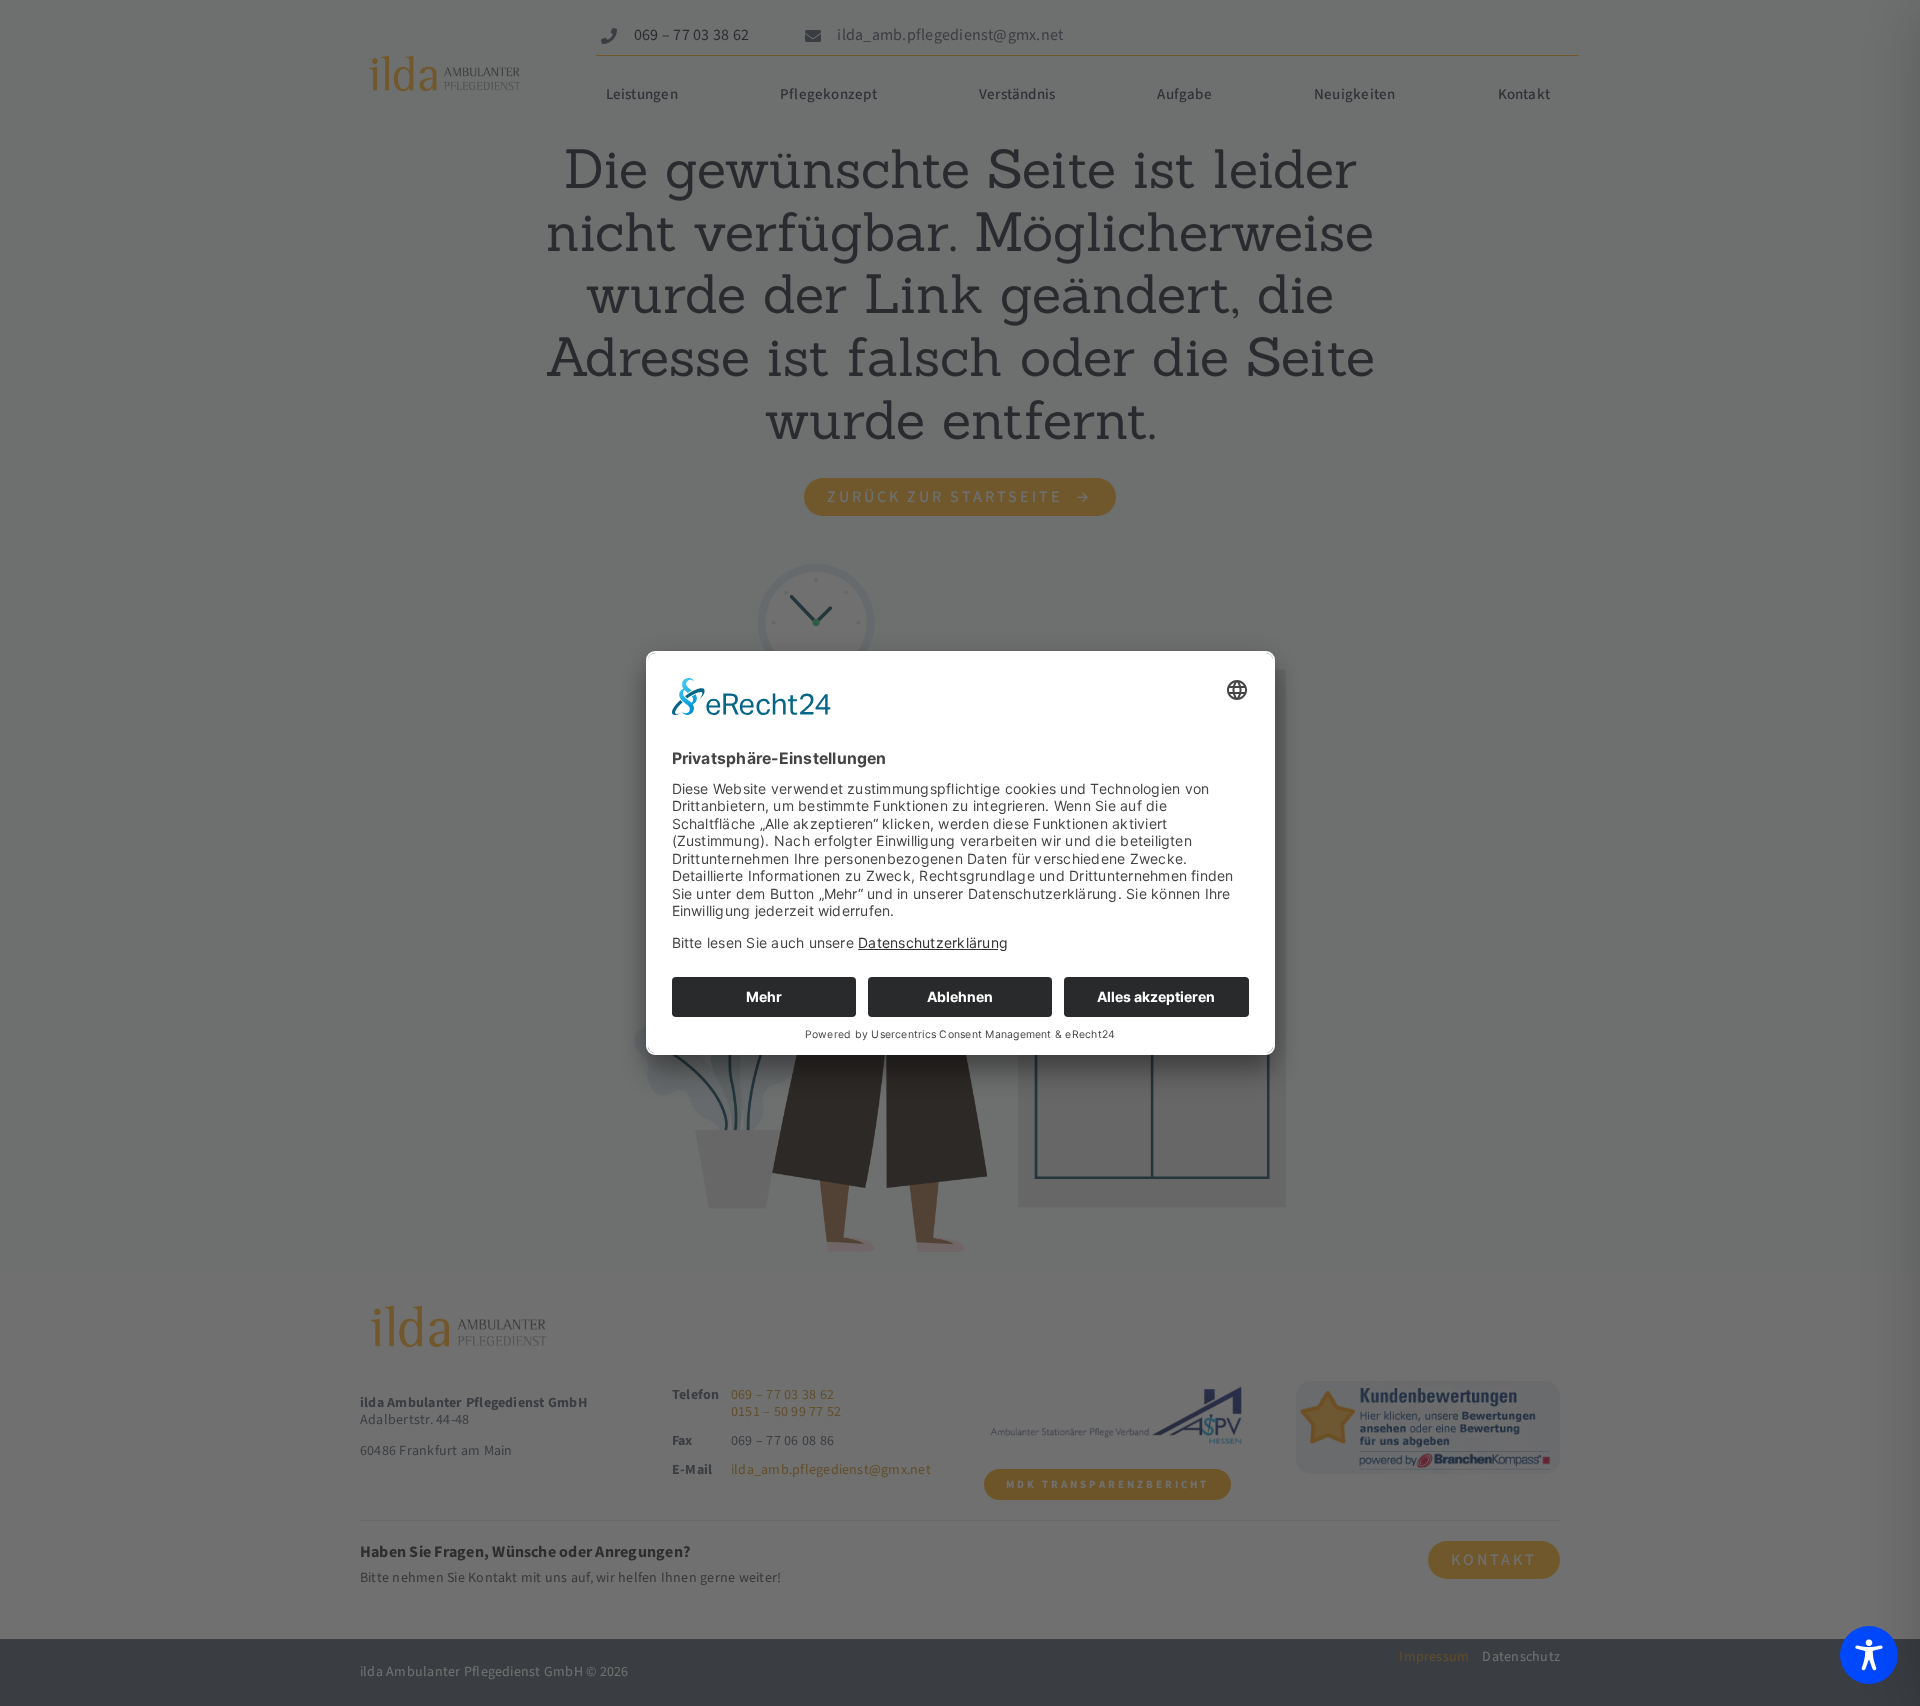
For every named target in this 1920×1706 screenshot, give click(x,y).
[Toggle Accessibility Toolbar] (1869, 1655)
